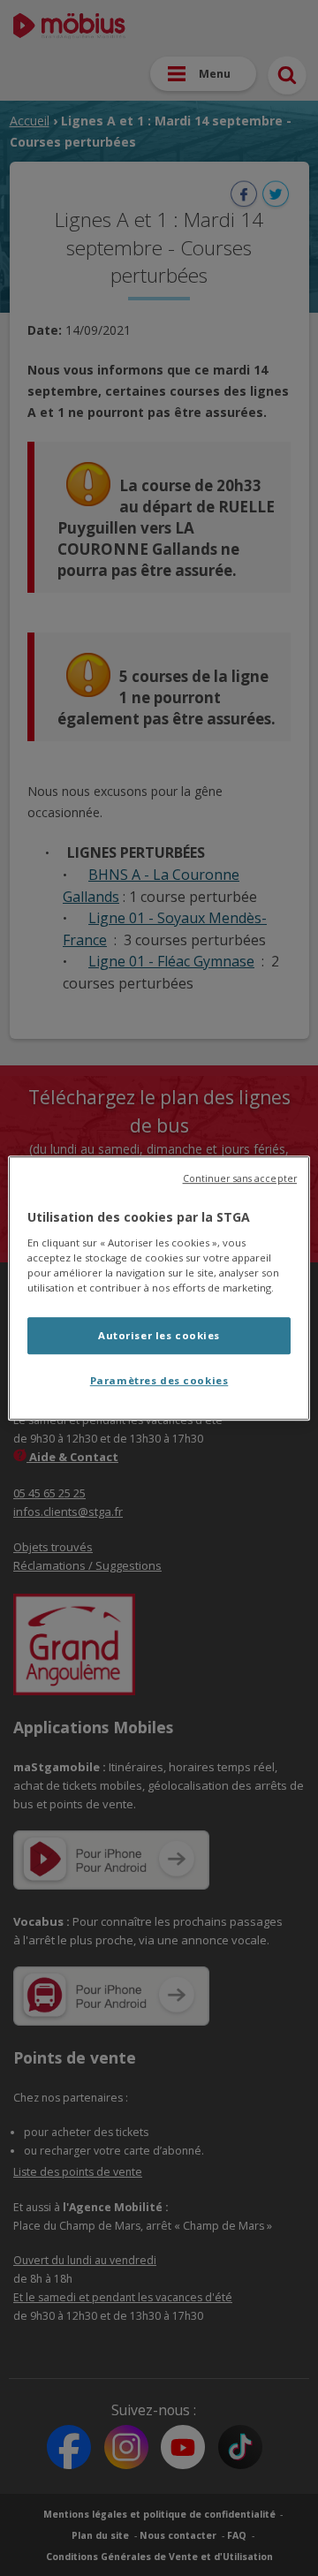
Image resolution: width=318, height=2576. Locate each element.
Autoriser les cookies (159, 1335)
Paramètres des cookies (159, 1380)
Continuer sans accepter (240, 1178)
